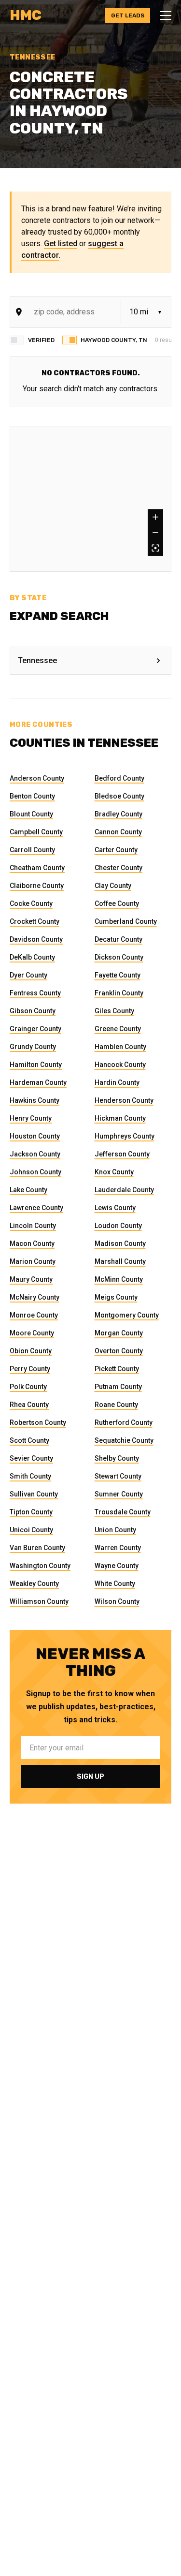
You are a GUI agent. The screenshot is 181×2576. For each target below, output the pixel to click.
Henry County (31, 1118)
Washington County (40, 1566)
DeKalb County (32, 957)
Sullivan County (34, 1494)
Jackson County (35, 1154)
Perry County (30, 1369)
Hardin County (117, 1082)
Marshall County (120, 1261)
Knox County (114, 1172)
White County (115, 1584)
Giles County (114, 1011)
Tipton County (31, 1512)
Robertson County (38, 1422)
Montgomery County (127, 1315)
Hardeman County (38, 1082)
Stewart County (118, 1476)
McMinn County (119, 1279)
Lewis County (115, 1208)
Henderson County (124, 1100)
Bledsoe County (119, 796)
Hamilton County (36, 1065)
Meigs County (116, 1297)
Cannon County (118, 832)
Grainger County (35, 1029)
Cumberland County (126, 921)
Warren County (118, 1548)
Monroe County (34, 1315)
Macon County (32, 1244)
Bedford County (119, 778)
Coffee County (117, 903)
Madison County (120, 1244)
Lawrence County (36, 1208)
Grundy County (33, 1047)
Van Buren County (37, 1548)
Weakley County (34, 1584)
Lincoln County (33, 1226)
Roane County (116, 1405)
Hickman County (120, 1118)
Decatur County (118, 939)
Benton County (32, 796)
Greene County (118, 1029)
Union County (115, 1530)
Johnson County (35, 1172)
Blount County (31, 814)
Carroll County (32, 850)
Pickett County (117, 1369)
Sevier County (31, 1458)
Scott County (29, 1440)
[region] (90, 499)
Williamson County (39, 1601)
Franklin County (119, 993)
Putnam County (118, 1387)
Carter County (116, 850)
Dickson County (119, 957)
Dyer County (28, 975)
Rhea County (29, 1405)
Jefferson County (122, 1154)
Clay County (113, 886)
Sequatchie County (124, 1440)
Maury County (31, 1279)
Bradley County (118, 814)
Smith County (30, 1476)
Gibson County (33, 1011)
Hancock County (120, 1065)
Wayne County (117, 1566)
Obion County (31, 1351)
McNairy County (35, 1297)
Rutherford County (124, 1422)
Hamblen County (120, 1047)
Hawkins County (35, 1100)
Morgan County (119, 1333)
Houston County (35, 1136)
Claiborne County (37, 886)
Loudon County (118, 1226)
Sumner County (119, 1494)
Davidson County (36, 939)
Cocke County (31, 903)
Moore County (32, 1333)
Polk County (28, 1387)
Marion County (33, 1261)
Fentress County (35, 993)
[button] (163, 15)
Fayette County (118, 975)
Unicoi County (31, 1530)
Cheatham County (37, 868)
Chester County (118, 868)
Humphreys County (125, 1136)
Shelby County (117, 1458)
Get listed (61, 244)
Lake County (28, 1190)
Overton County (119, 1351)
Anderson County (37, 778)
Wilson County (117, 1601)
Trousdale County (123, 1512)
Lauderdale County (124, 1190)
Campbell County (36, 832)
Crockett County (35, 921)
